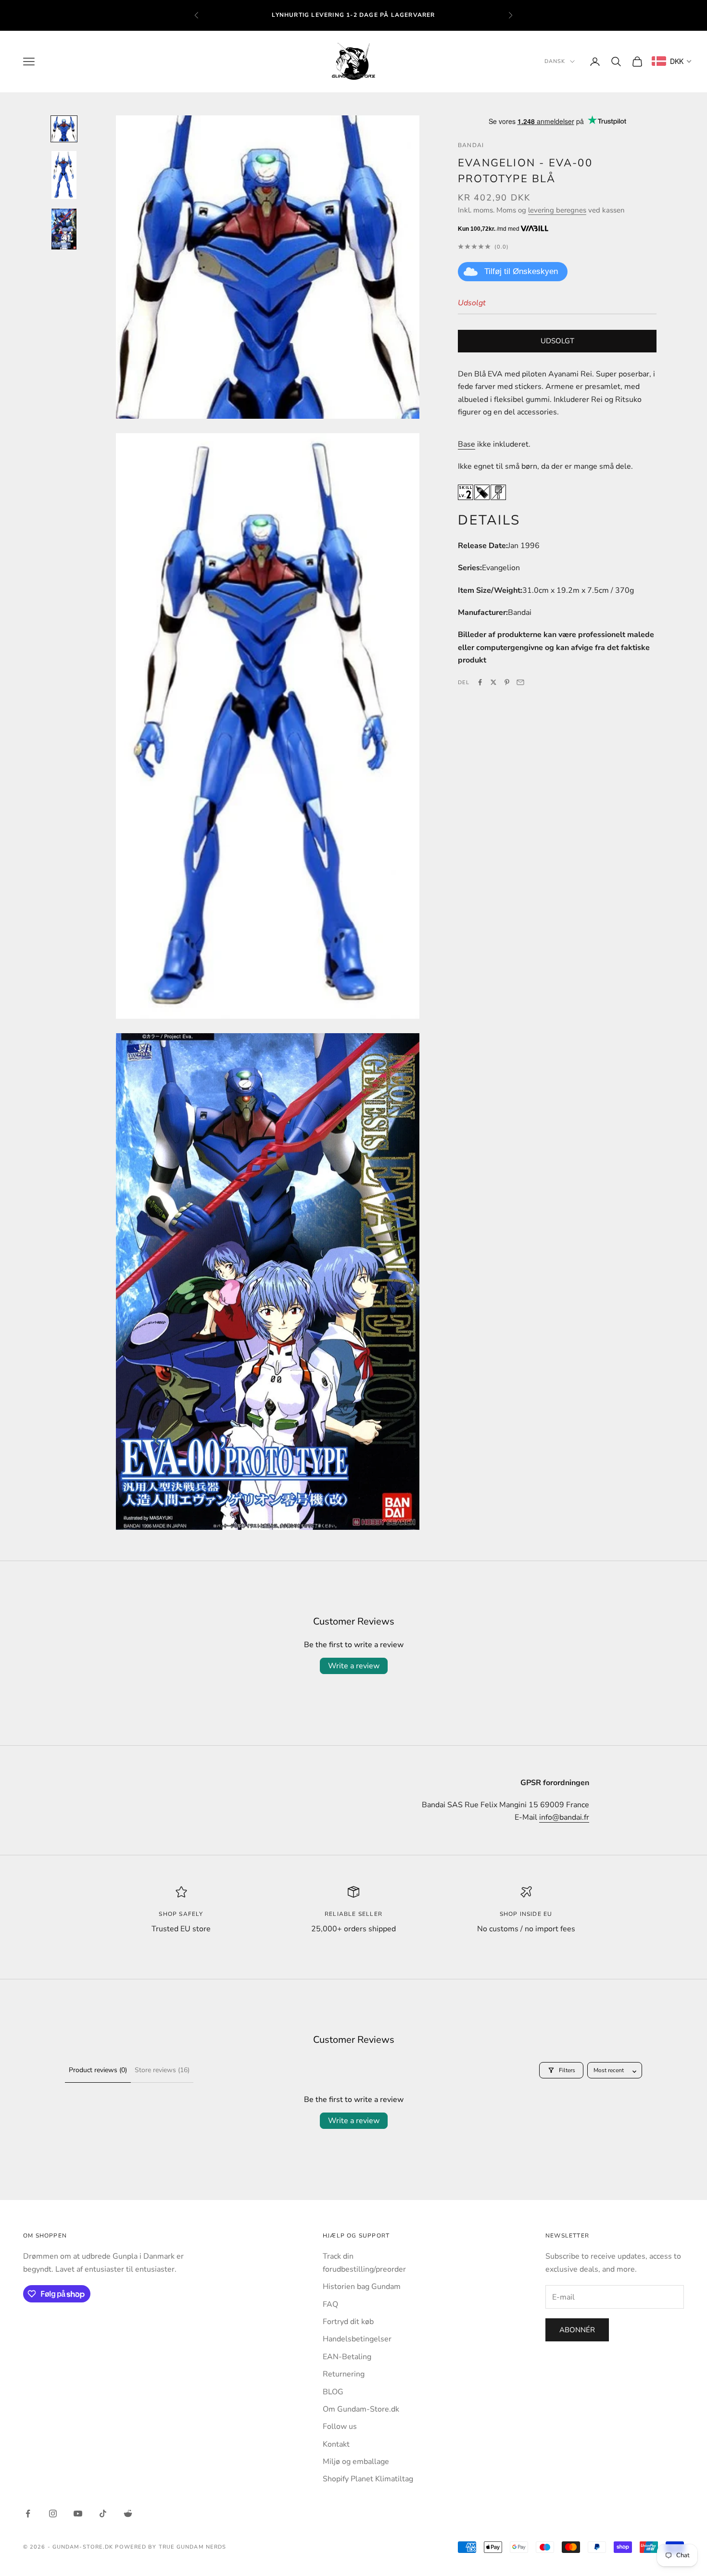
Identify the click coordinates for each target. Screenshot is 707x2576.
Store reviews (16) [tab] (162, 2070)
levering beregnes (557, 210)
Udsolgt (557, 341)
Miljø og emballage (356, 2462)
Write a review (354, 1666)
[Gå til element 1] (64, 129)
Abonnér (577, 2330)
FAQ (330, 2304)
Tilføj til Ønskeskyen (521, 271)
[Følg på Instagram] (53, 2513)
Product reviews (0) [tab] (98, 2070)
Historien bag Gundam (362, 2287)
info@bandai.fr (564, 1817)
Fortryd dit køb (348, 2322)
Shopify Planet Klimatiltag (368, 2479)
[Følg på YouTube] (78, 2513)
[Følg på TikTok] (103, 2513)
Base (467, 444)
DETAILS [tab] (489, 520)
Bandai (471, 145)
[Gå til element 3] (64, 229)
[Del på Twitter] (493, 682)
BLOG (333, 2392)
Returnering (344, 2374)
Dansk (555, 61)
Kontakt (336, 2444)
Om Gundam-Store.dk (361, 2409)
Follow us (340, 2426)
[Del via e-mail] (520, 682)
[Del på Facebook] (480, 682)
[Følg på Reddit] (128, 2513)
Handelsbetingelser (357, 2339)
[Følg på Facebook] (28, 2513)
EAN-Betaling (347, 2357)
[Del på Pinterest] (507, 682)
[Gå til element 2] (64, 175)
